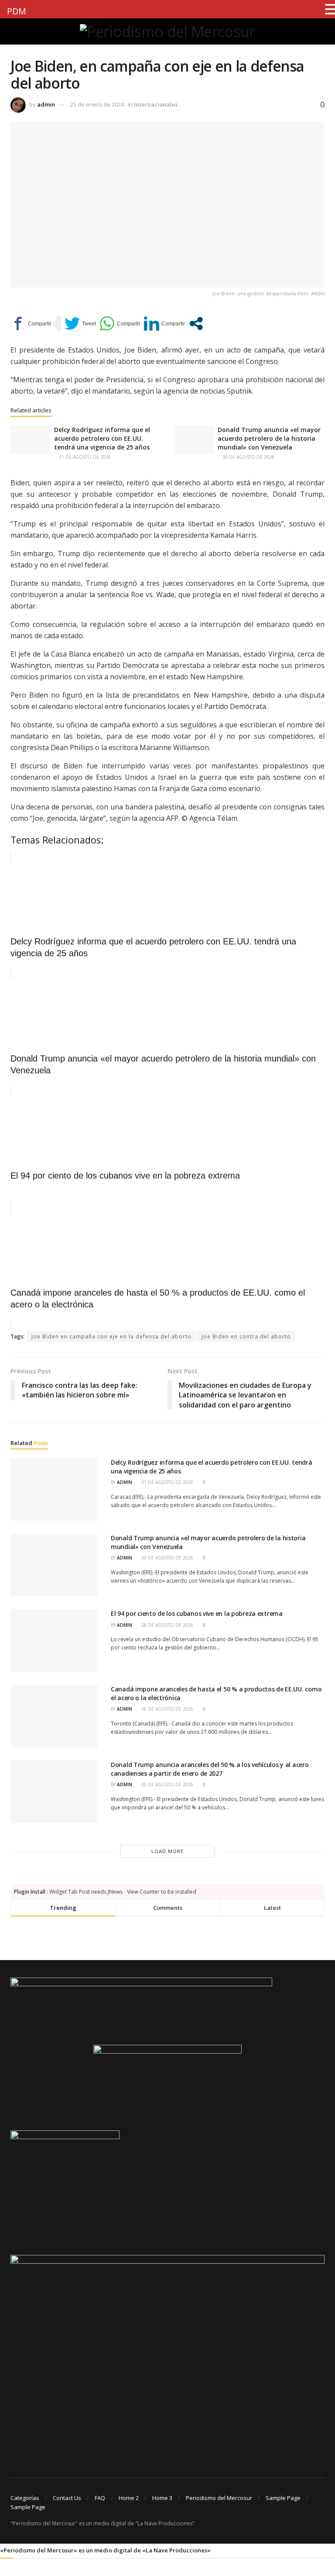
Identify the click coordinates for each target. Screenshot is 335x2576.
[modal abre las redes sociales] (196, 323)
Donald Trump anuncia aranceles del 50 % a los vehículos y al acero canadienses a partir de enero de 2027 (210, 1769)
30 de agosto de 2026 (248, 457)
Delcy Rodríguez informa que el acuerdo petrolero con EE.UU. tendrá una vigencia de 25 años (102, 438)
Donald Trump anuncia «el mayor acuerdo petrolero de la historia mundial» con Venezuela (269, 438)
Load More (167, 1851)
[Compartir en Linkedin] (164, 323)
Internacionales (156, 104)
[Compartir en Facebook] (31, 323)
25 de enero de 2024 (97, 104)
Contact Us (67, 2498)
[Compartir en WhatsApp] (120, 323)
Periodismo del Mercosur (219, 2498)
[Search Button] (321, 31)
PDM (17, 11)
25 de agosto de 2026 (167, 1784)
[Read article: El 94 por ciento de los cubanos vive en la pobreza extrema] (54, 1641)
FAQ (100, 2498)
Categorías (25, 2498)
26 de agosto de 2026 (167, 1709)
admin (46, 104)
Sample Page (283, 2498)
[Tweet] (80, 323)
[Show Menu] (14, 31)
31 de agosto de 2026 (84, 457)
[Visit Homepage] (167, 31)
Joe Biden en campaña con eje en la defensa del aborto (111, 1336)
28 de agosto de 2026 (167, 1625)
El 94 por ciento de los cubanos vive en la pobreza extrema (197, 1613)
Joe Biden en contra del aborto (246, 1336)
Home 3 (162, 2498)
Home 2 (129, 2498)
